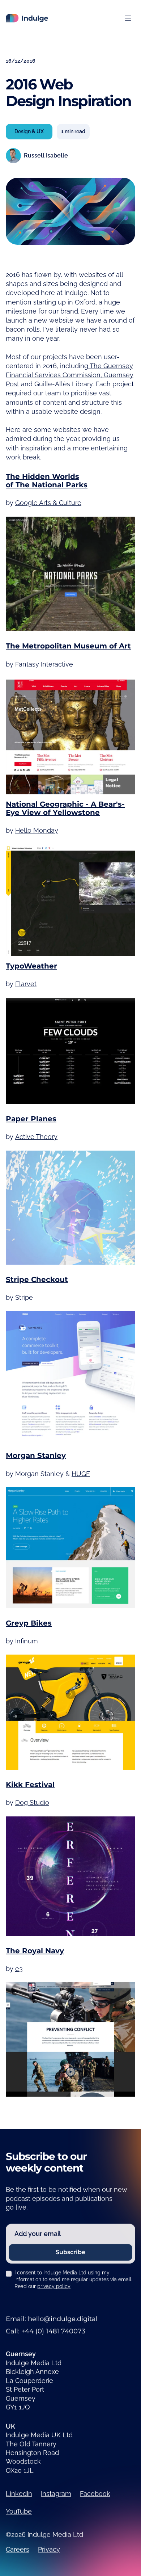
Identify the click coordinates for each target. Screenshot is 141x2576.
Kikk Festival (30, 1785)
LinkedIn (19, 2494)
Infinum (27, 1641)
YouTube (19, 2511)
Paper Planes (31, 1119)
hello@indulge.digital (63, 2319)
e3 (19, 1969)
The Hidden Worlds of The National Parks (47, 480)
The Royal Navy (35, 1950)
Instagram (56, 2494)
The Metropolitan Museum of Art (68, 646)
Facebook (95, 2494)
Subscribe (70, 2253)
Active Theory (36, 1137)
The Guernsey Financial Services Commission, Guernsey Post (70, 375)
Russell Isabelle (46, 156)
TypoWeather (31, 966)
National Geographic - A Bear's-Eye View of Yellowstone (65, 808)
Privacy (49, 2549)
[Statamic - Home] (27, 18)
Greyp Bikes (29, 1623)
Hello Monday (37, 830)
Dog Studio (32, 1802)
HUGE (81, 1473)
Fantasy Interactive (44, 664)
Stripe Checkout (37, 1279)
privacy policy (54, 2286)
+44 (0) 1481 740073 (53, 2331)
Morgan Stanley (36, 1455)
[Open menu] (128, 18)
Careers (18, 2549)
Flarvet (26, 984)
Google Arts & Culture (48, 503)
